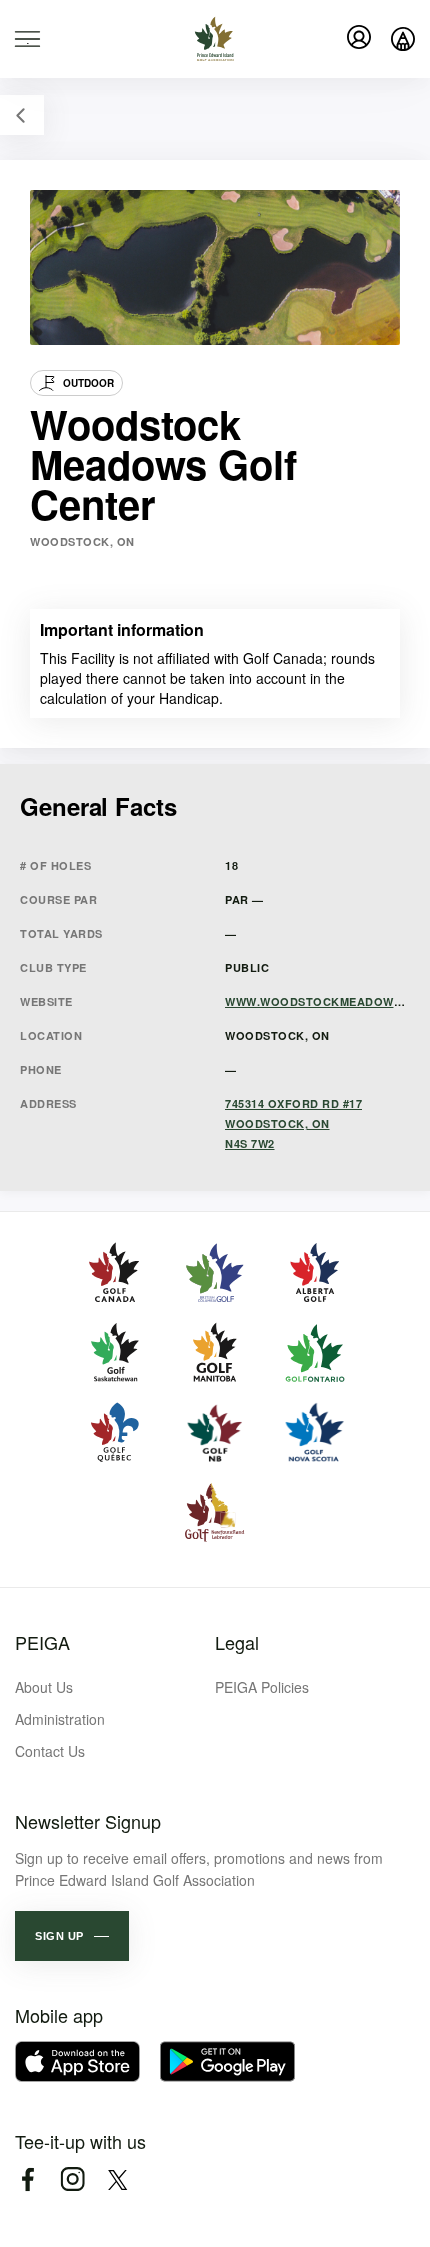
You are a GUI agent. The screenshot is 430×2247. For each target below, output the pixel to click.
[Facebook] (27, 2179)
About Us (44, 1687)
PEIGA (42, 1642)
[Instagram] (72, 2179)
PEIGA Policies (262, 1687)
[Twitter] (117, 2179)
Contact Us (50, 1751)
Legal (237, 1642)
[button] (72, 1936)
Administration (60, 1719)
